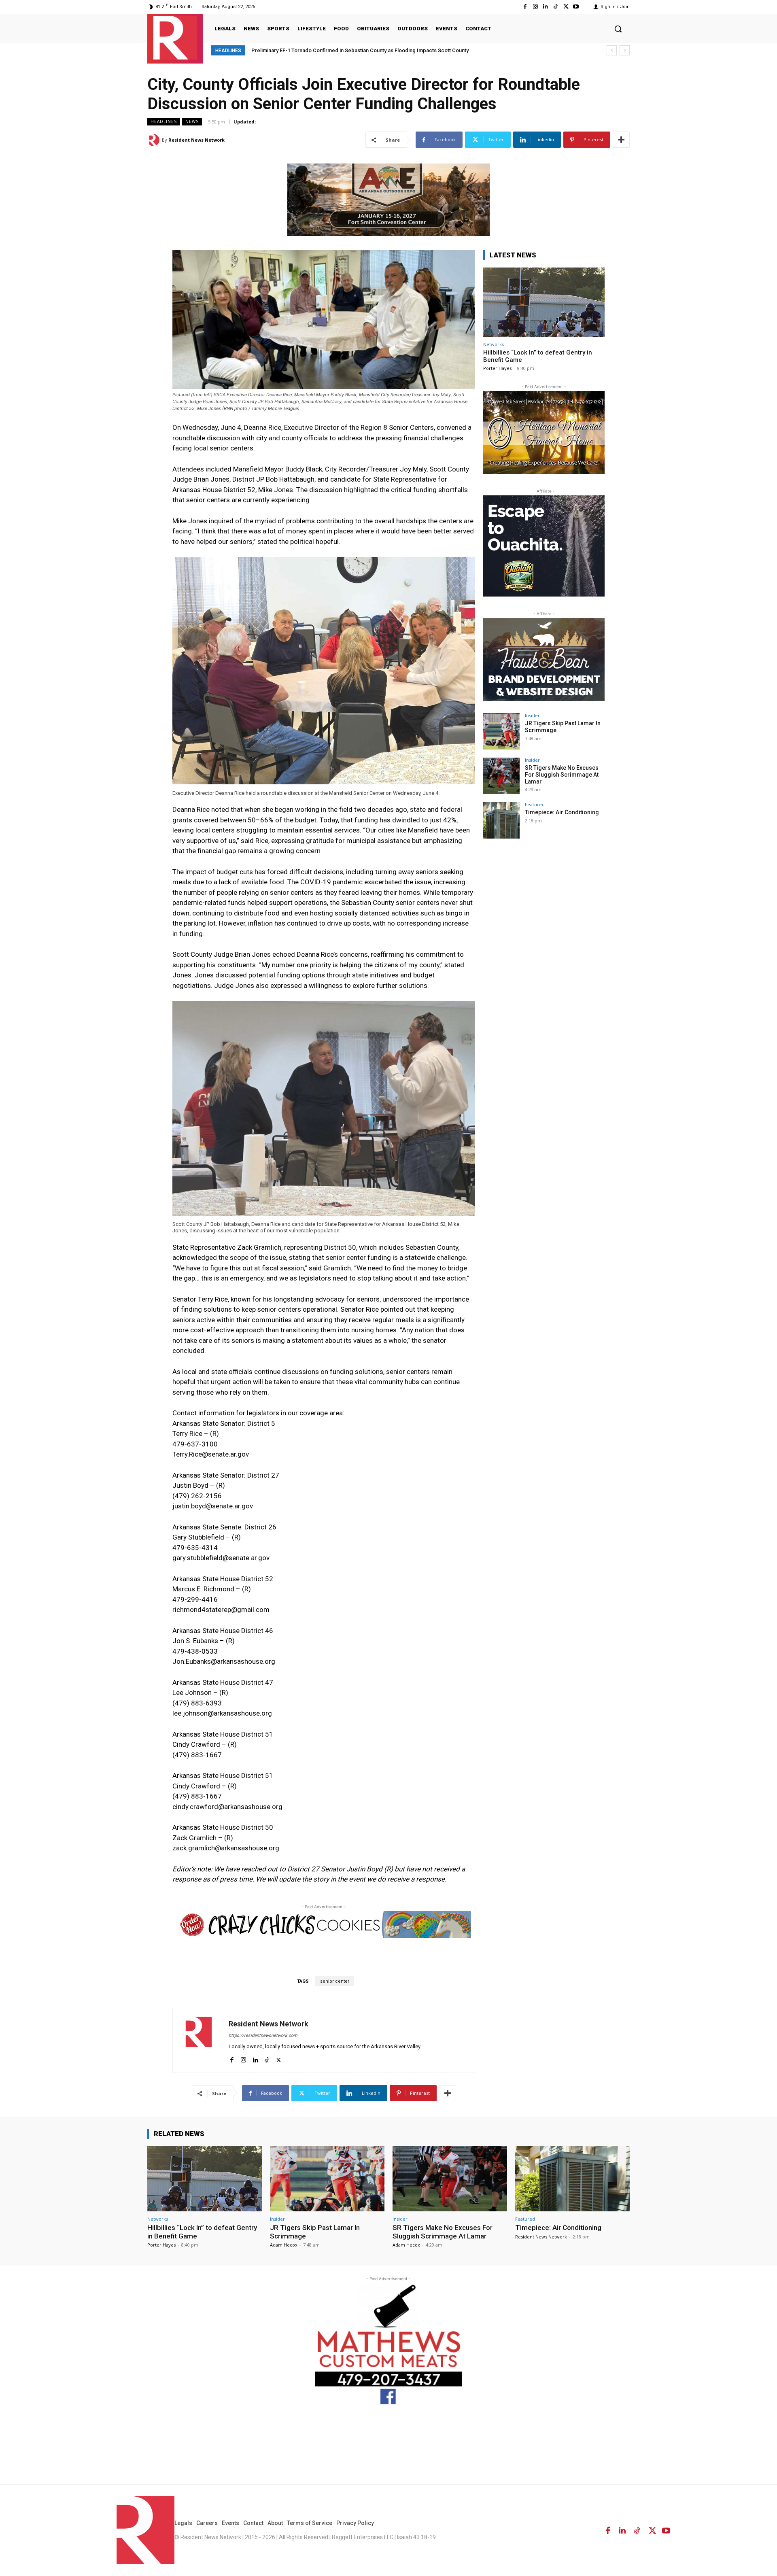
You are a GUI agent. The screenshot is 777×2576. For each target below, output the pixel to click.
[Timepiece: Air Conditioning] (501, 820)
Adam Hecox (284, 2245)
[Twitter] (566, 7)
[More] (621, 140)
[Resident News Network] (175, 38)
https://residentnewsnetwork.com (263, 2036)
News (192, 121)
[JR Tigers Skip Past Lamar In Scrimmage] (501, 731)
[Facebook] (525, 7)
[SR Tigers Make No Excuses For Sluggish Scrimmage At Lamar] (501, 776)
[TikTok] (555, 7)
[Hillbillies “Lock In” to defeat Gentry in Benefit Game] (544, 302)
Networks (494, 344)
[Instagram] (535, 7)
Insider (532, 715)
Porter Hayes (497, 368)
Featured (535, 804)
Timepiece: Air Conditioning (562, 812)
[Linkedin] (545, 7)
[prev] (612, 50)
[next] (625, 50)
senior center (335, 1981)
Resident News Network (196, 140)
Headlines (164, 121)
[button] (618, 29)
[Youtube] (576, 7)
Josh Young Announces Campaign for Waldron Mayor (315, 50)
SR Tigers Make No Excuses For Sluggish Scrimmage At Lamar (562, 775)
